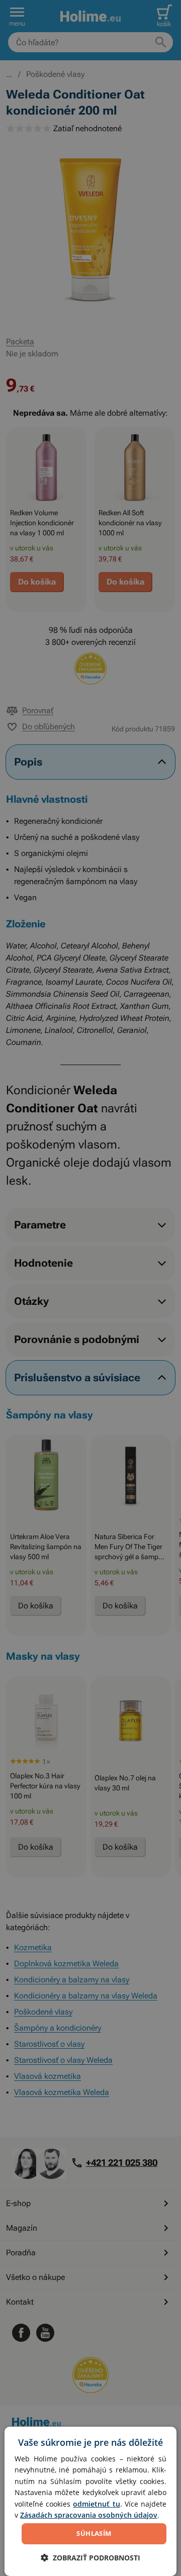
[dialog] (90, 2501)
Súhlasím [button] (94, 2533)
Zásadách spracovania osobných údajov (89, 2515)
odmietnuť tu (96, 2504)
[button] (90, 2558)
